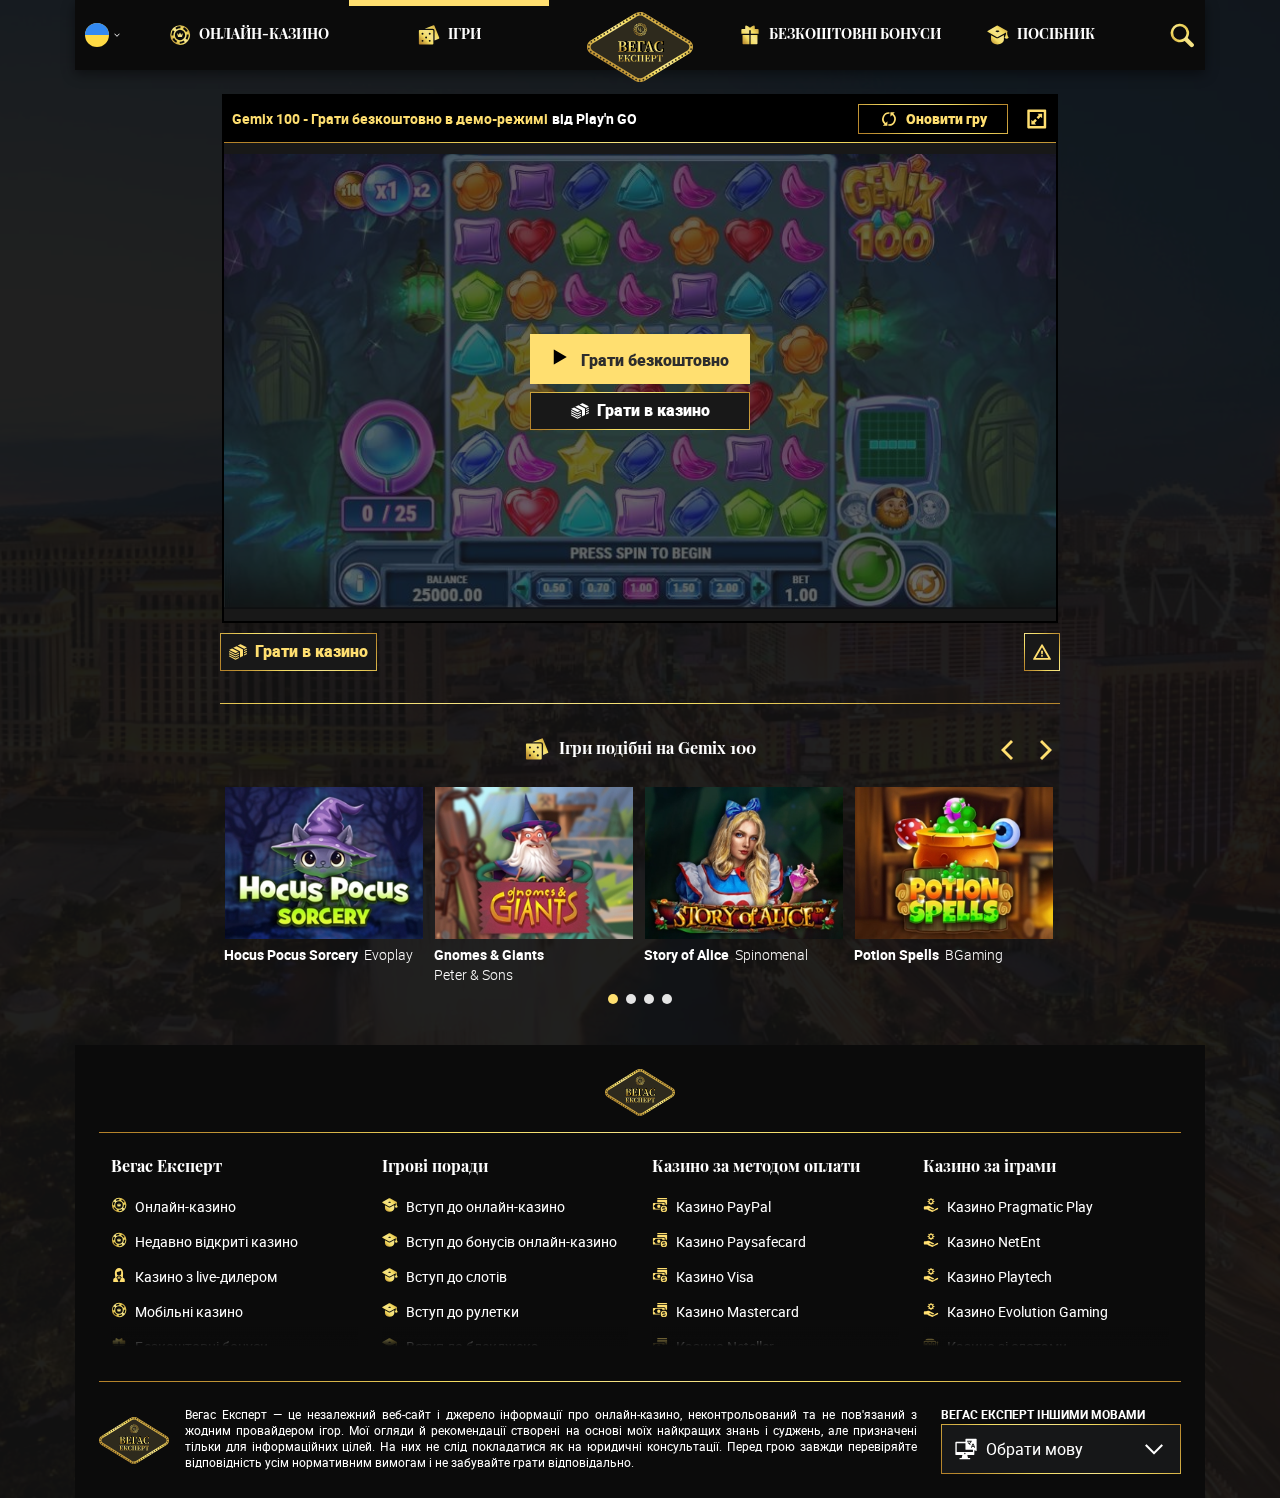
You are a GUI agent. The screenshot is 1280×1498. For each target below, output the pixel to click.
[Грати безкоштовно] (324, 863)
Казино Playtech (999, 1276)
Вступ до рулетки (462, 1311)
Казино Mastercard (737, 1311)
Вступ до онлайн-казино (485, 1206)
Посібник (1056, 35)
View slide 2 (631, 999)
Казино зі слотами (1007, 1346)
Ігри (464, 35)
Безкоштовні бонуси (855, 35)
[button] (1042, 652)
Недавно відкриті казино (216, 1241)
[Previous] (1009, 752)
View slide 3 (649, 999)
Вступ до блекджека (472, 1346)
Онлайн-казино (264, 35)
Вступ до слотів (456, 1276)
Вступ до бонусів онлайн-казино (511, 1241)
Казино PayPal (723, 1206)
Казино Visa (715, 1276)
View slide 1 (613, 999)
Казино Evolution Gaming (1027, 1311)
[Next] (1044, 752)
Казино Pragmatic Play (1020, 1206)
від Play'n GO (594, 119)
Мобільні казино (189, 1311)
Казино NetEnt (994, 1241)
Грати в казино (653, 410)
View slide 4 (667, 999)
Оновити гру (946, 118)
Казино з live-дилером (206, 1276)
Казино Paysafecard (741, 1241)
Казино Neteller (725, 1346)
